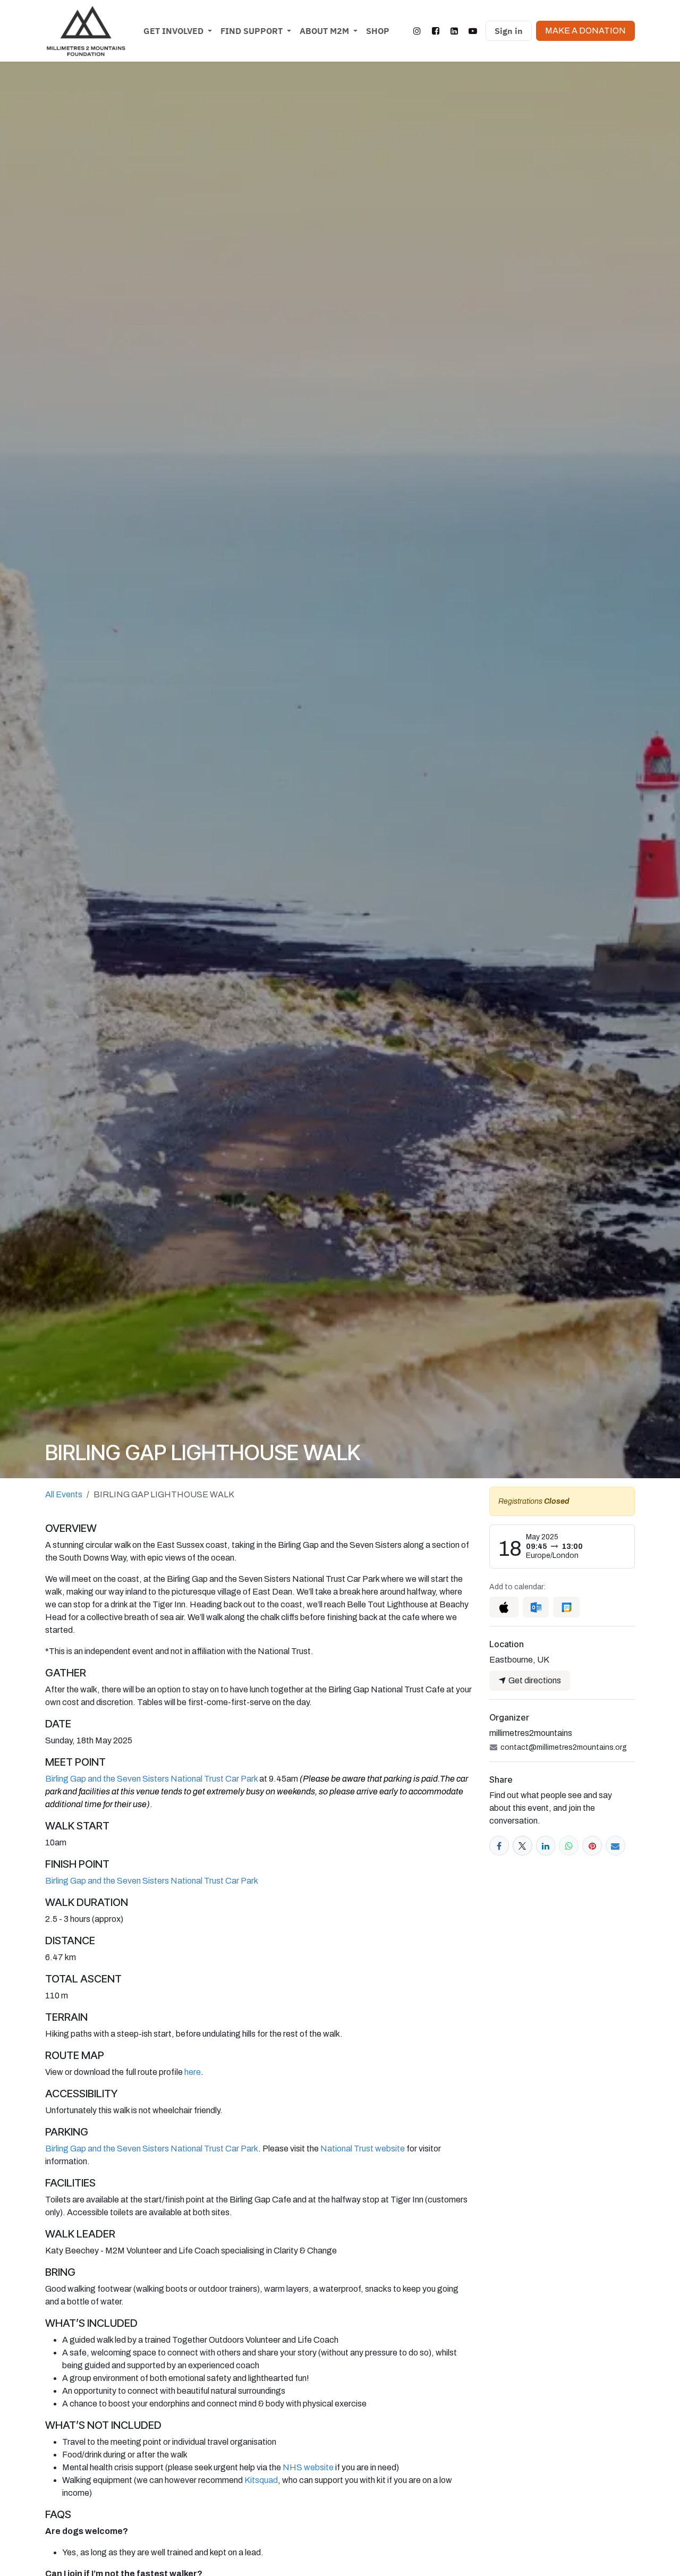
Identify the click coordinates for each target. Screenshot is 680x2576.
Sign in (509, 31)
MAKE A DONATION (585, 31)
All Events (64, 1494)
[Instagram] (417, 31)
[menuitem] (178, 31)
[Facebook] (436, 31)
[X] (522, 1846)
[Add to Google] (566, 1607)
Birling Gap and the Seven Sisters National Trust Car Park (151, 1779)
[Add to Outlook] (536, 1607)
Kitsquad (261, 2480)
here (193, 2072)
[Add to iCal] (504, 1607)
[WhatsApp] (569, 1846)
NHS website (308, 2467)
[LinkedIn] (454, 31)
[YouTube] (473, 31)
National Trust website (363, 2149)
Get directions (534, 1680)
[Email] (615, 1846)
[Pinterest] (592, 1846)
